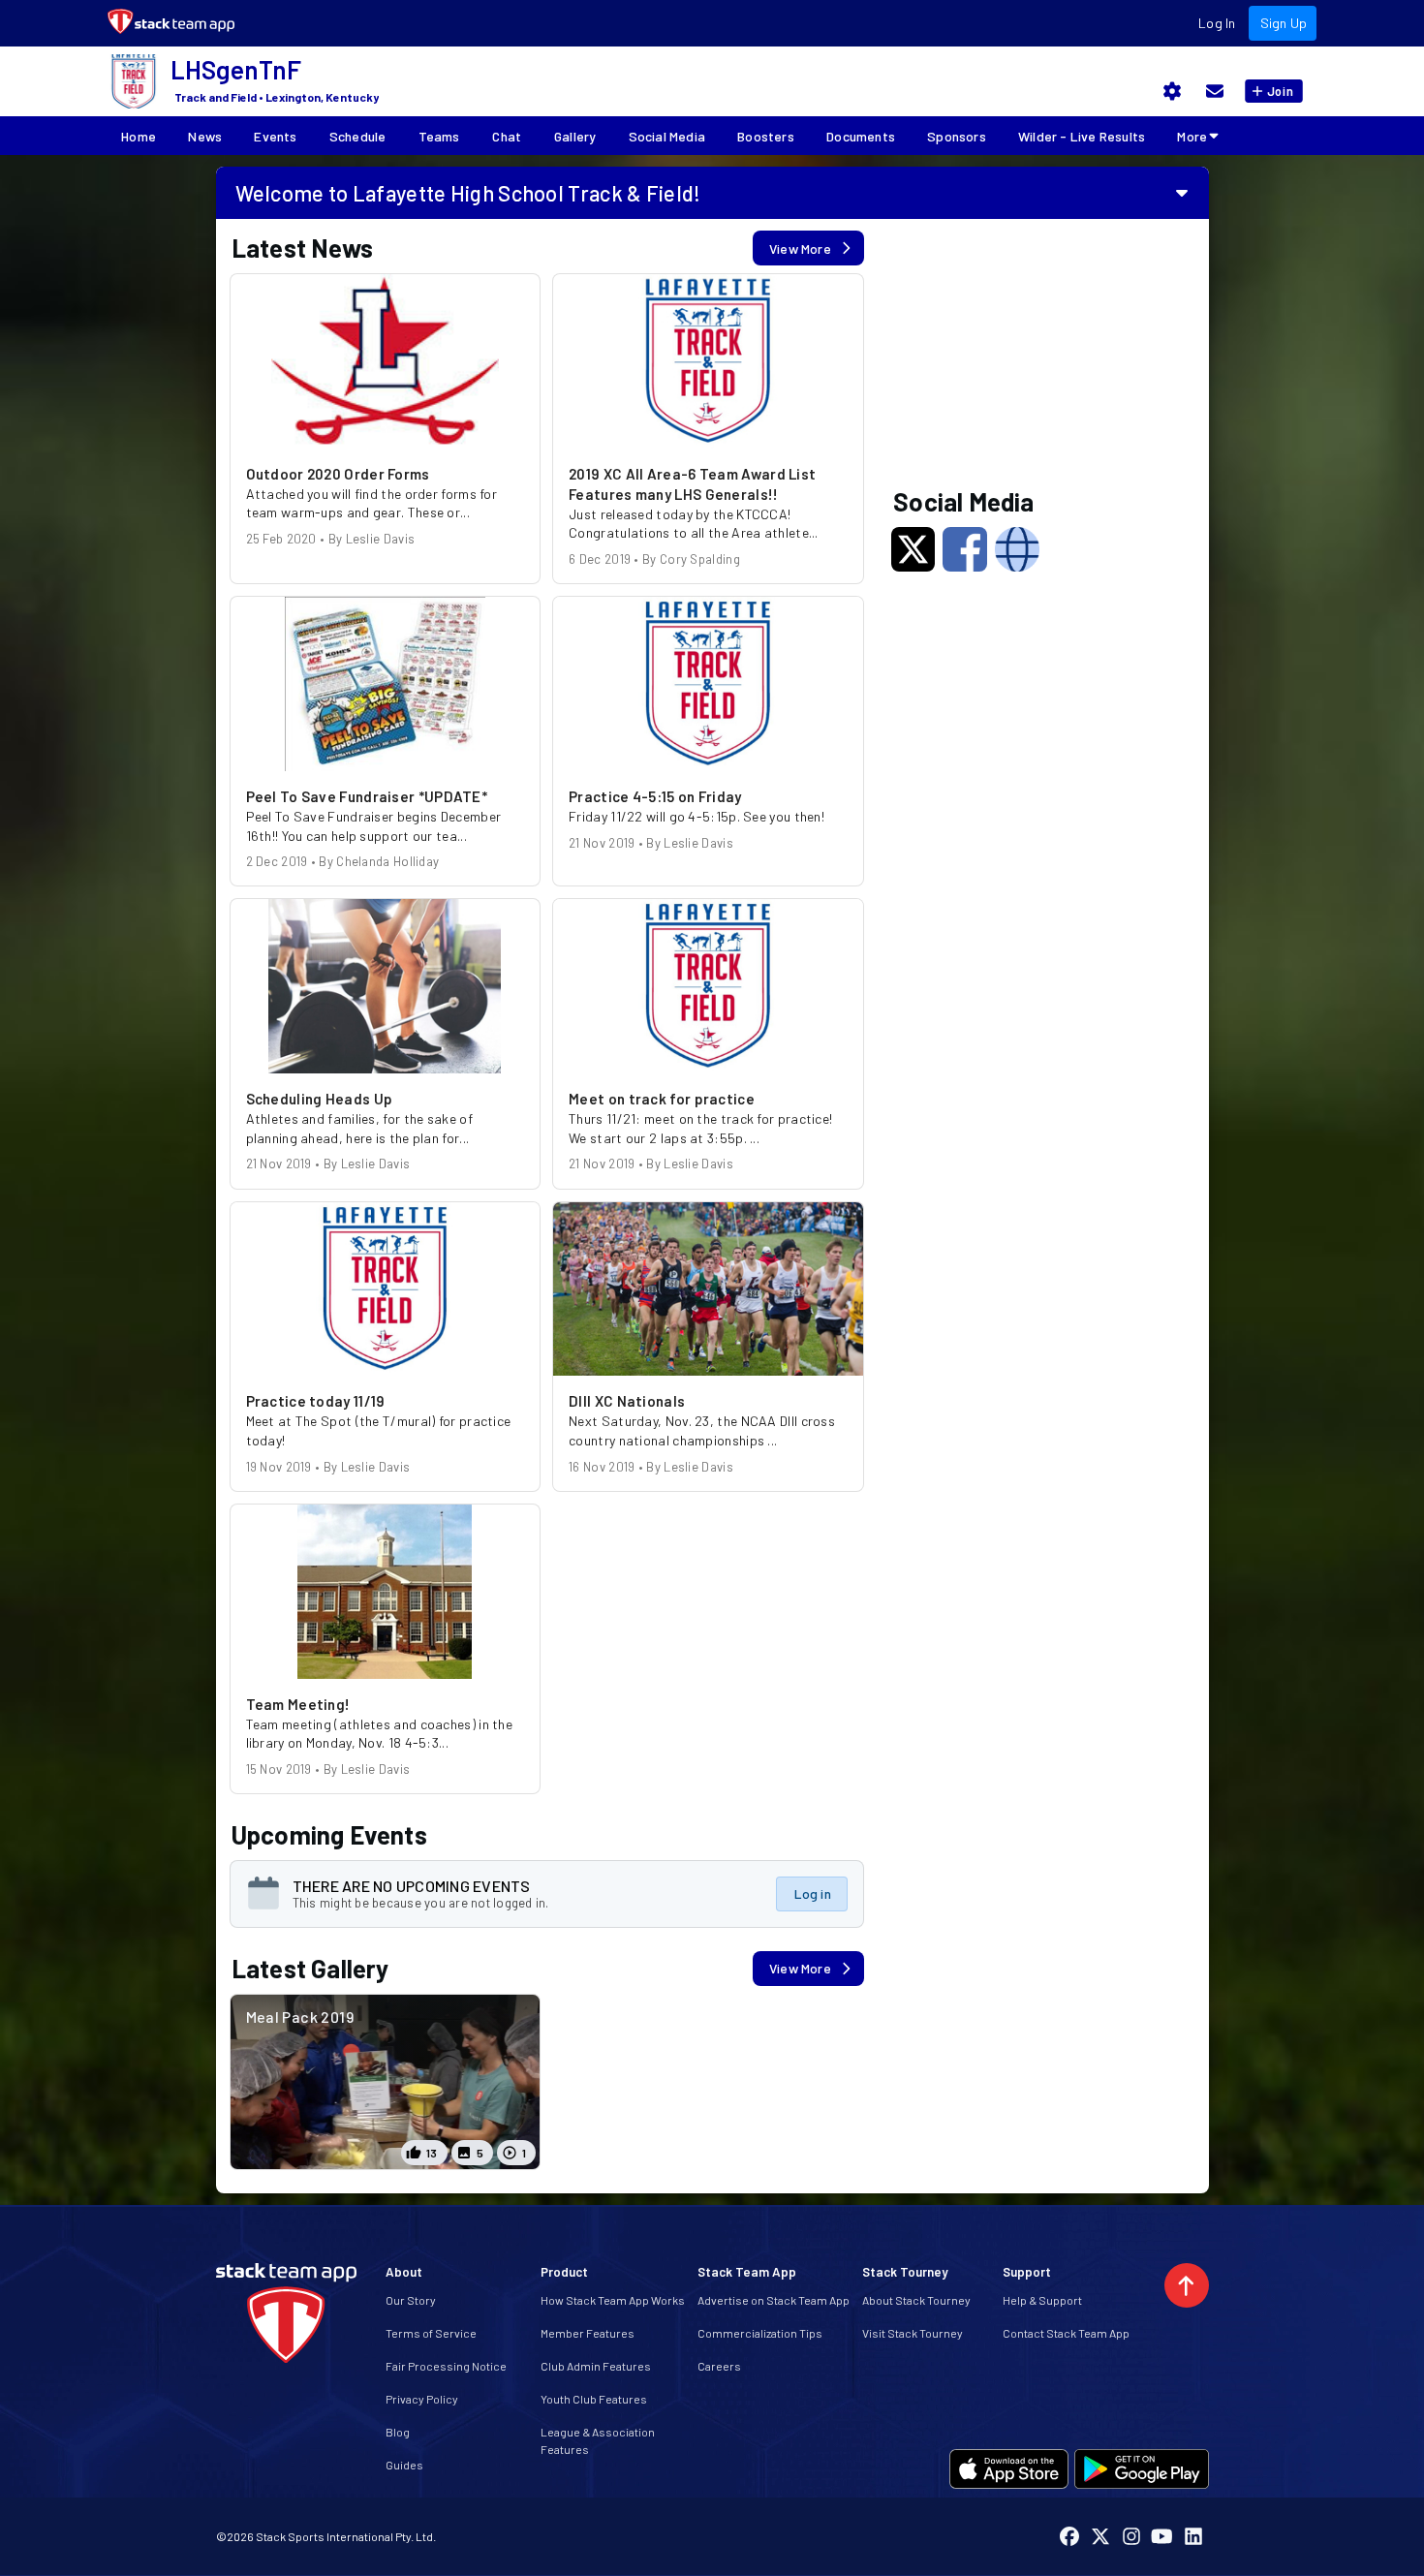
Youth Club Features (594, 2399)
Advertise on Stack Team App (774, 2300)
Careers (719, 2366)
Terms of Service (431, 2333)
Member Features (588, 2333)
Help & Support (1042, 2300)
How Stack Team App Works (613, 2300)
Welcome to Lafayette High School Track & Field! (468, 193)
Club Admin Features (596, 2366)
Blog (398, 2432)
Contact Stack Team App (1066, 2333)
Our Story (411, 2300)
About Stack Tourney (916, 2300)
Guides (404, 2465)
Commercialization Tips (760, 2333)
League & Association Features (598, 2440)
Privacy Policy (422, 2399)
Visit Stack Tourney (913, 2333)
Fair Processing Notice (446, 2366)
